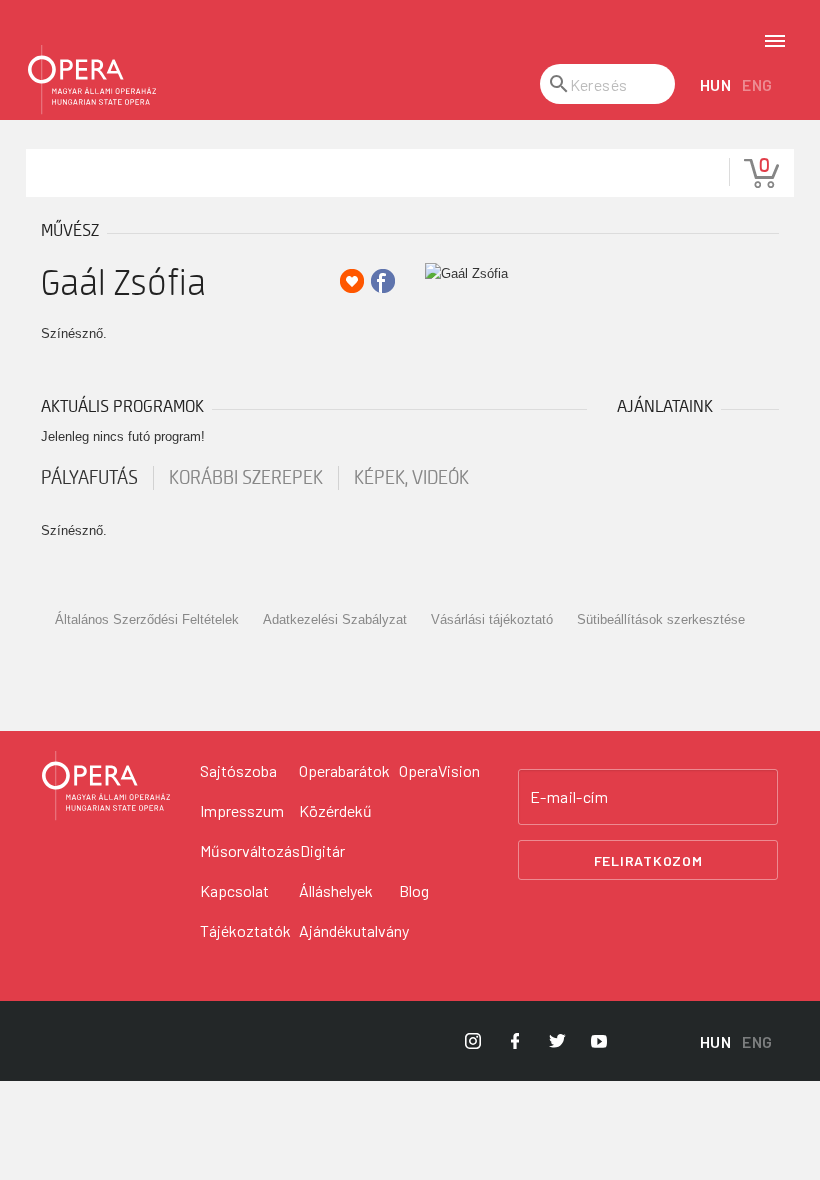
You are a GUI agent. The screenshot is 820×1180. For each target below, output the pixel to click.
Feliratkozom (648, 860)
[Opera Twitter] (557, 1041)
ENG (757, 84)
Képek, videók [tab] (411, 478)
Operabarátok (344, 770)
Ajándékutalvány (354, 930)
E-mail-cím (569, 797)
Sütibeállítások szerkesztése (661, 619)
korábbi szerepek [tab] (246, 478)
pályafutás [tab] (89, 478)
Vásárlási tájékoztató (492, 619)
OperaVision (439, 770)
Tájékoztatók (245, 930)
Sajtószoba (238, 770)
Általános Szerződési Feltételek (147, 619)
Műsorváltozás (250, 850)
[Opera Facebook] (515, 1041)
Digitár (322, 850)
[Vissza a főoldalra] (92, 80)
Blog (414, 890)
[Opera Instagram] (473, 1041)
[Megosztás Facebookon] (383, 281)
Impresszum (242, 810)
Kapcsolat (234, 890)
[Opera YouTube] (599, 1041)
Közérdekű (335, 810)
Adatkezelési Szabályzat (335, 619)
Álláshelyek (336, 890)
